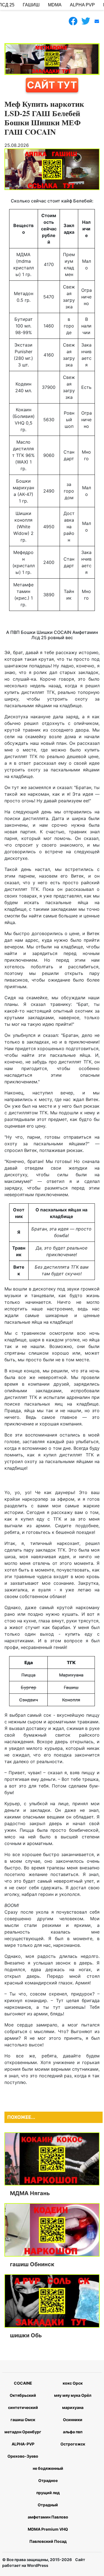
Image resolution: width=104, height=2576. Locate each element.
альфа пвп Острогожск (73, 2438)
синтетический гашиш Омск (23, 2414)
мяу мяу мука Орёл (73, 2395)
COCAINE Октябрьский (23, 2389)
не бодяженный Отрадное (48, 2474)
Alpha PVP (82, 5)
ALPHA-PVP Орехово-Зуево (23, 2450)
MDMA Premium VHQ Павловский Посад (48, 2535)
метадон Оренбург (23, 2432)
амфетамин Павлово (48, 2517)
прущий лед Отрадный (48, 2499)
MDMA (55, 5)
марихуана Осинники (73, 2414)
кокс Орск (73, 2383)
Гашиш (31, 5)
